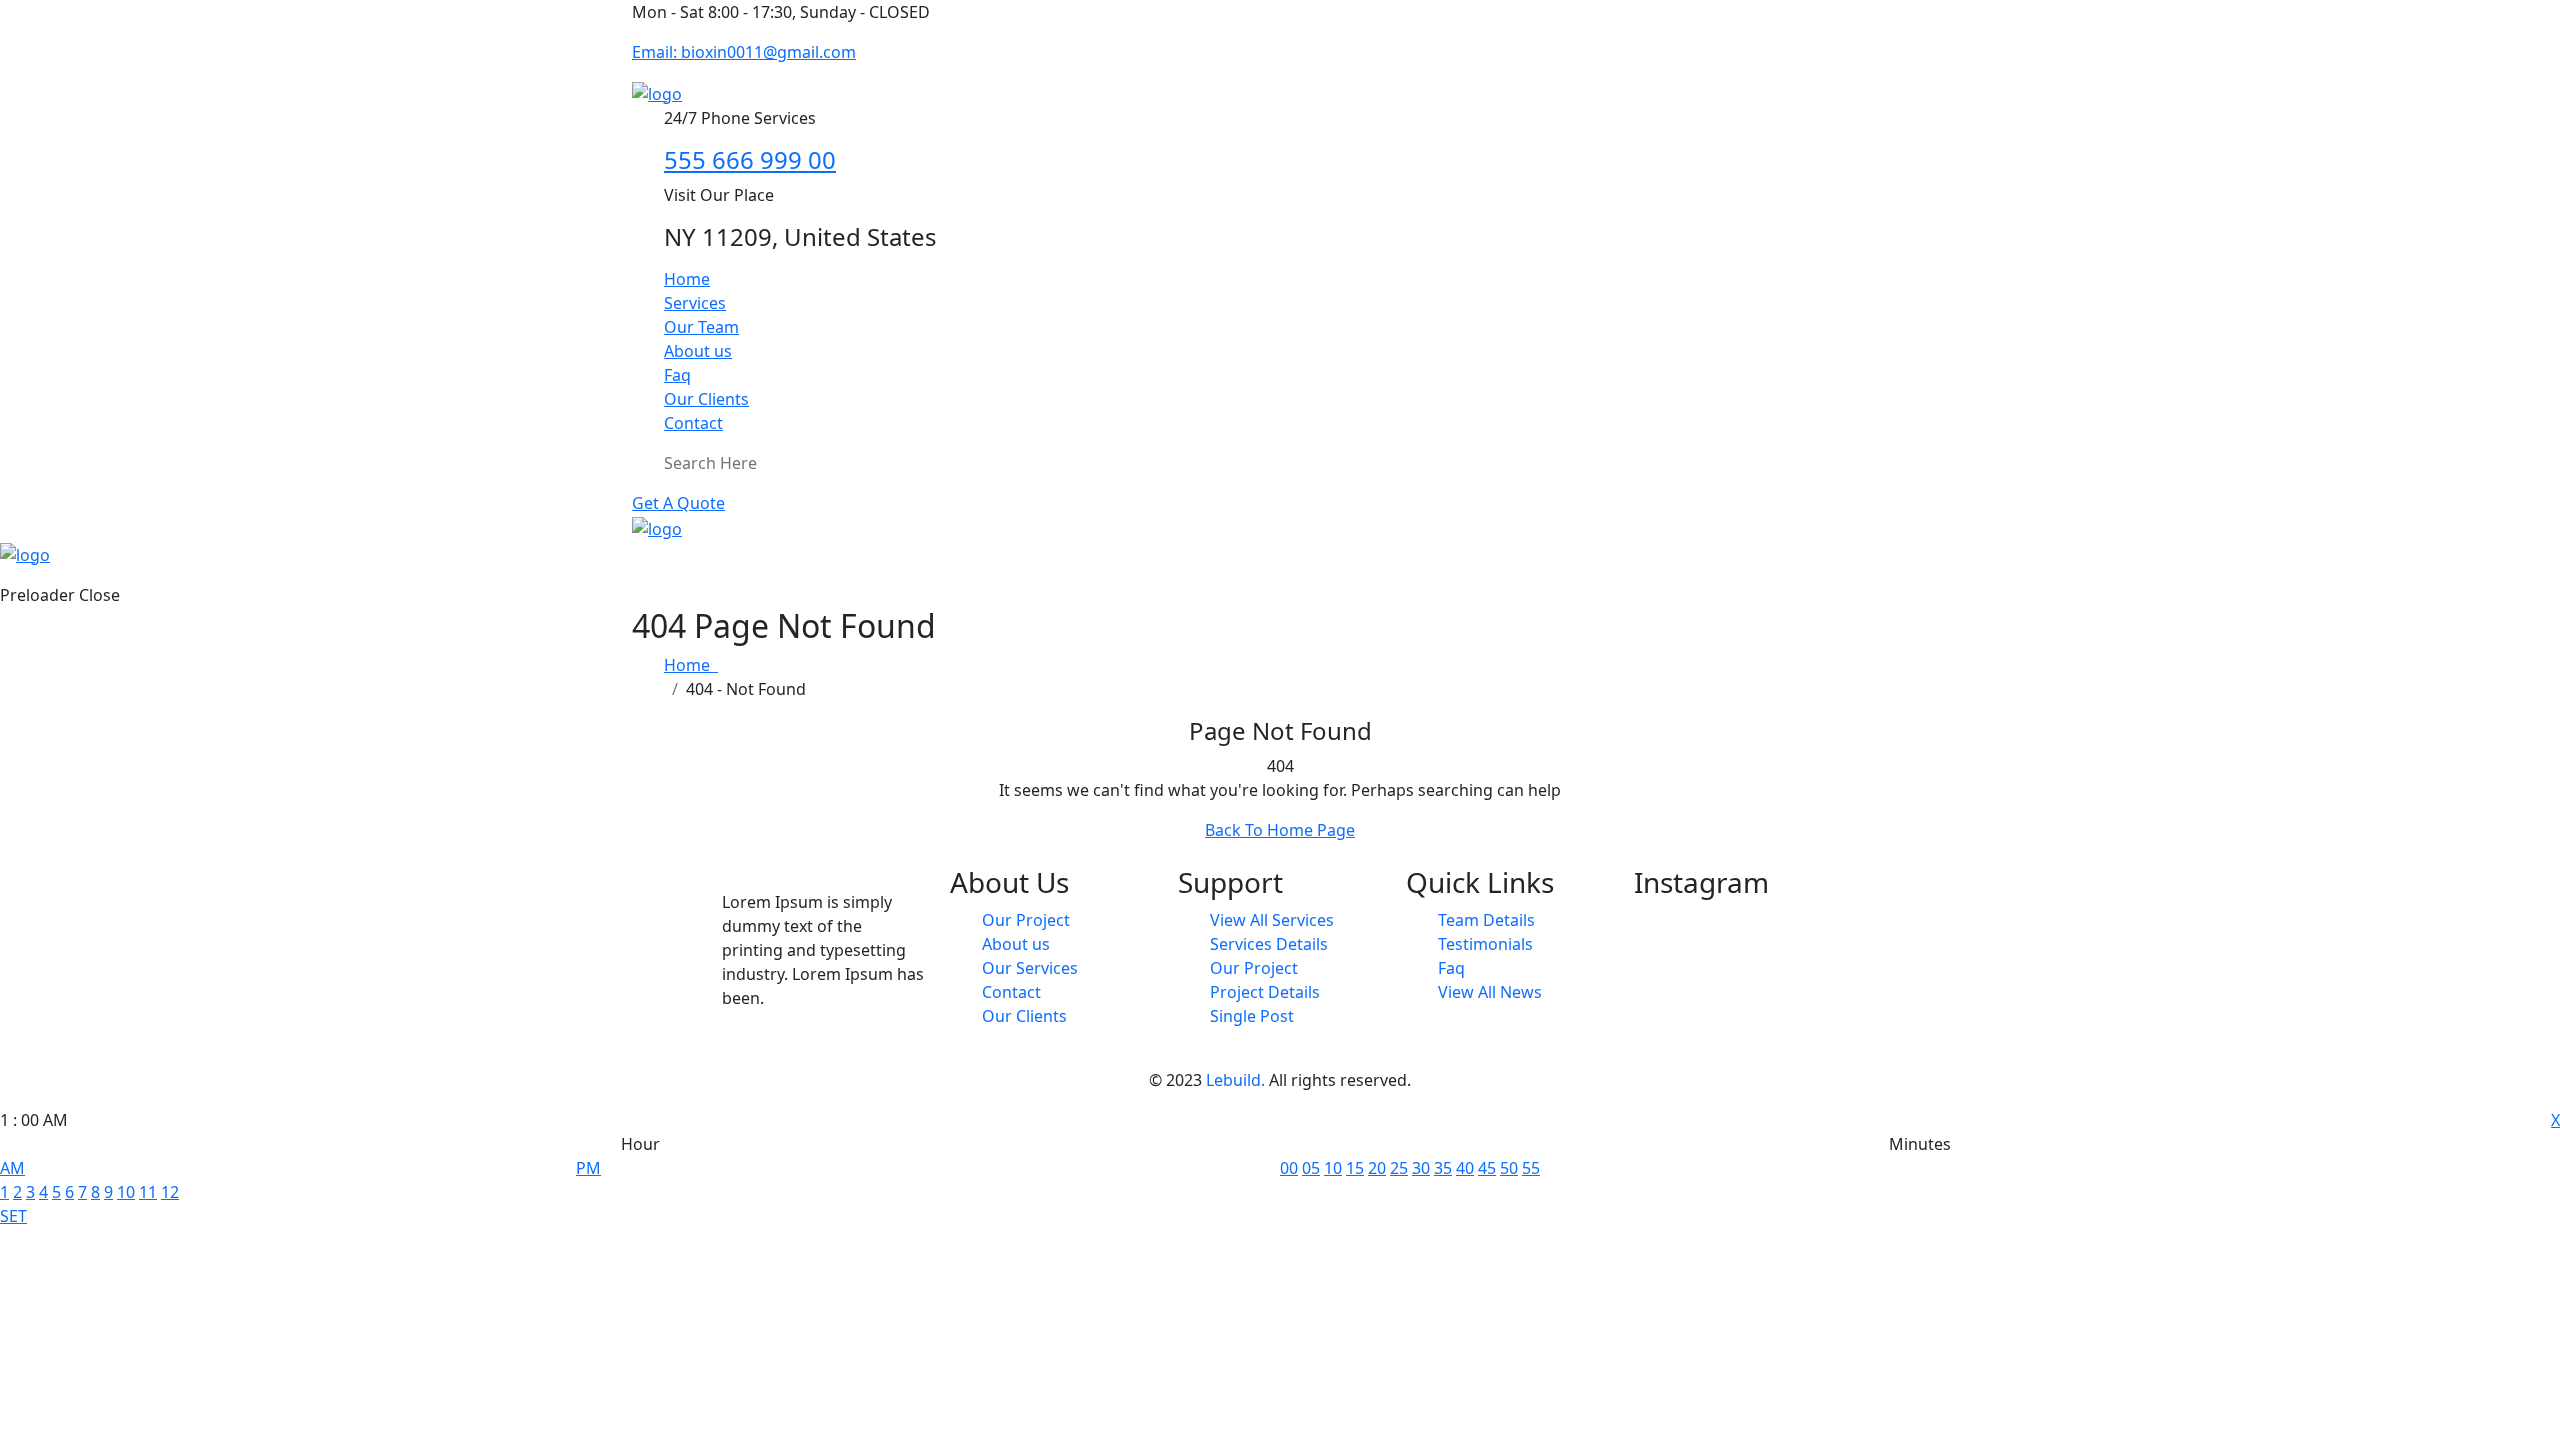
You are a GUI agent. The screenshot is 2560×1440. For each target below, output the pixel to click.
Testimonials (1485, 944)
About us (698, 351)
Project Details (1265, 992)
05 (1311, 1168)
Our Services (1030, 968)
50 (1509, 1168)
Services (695, 303)
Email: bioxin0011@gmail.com (744, 52)
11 (148, 1192)
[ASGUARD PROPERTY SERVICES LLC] (657, 92)
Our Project (1026, 920)
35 (1443, 1168)
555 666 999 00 (750, 159)
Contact (693, 423)
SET (13, 1216)
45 (1487, 1168)
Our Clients (706, 399)
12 (170, 1192)
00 (1289, 1168)
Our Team (701, 327)
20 (1377, 1168)
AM (12, 1168)
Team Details (1486, 920)
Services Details (1269, 944)
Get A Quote (678, 503)
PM (588, 1168)
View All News (1490, 992)
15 (1355, 1168)
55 (1531, 1168)
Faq (677, 375)
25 (1399, 1168)
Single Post (1252, 1016)
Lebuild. (1235, 1080)
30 (1421, 1168)
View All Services (1272, 920)
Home (687, 279)
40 (1465, 1168)
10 (126, 1192)
